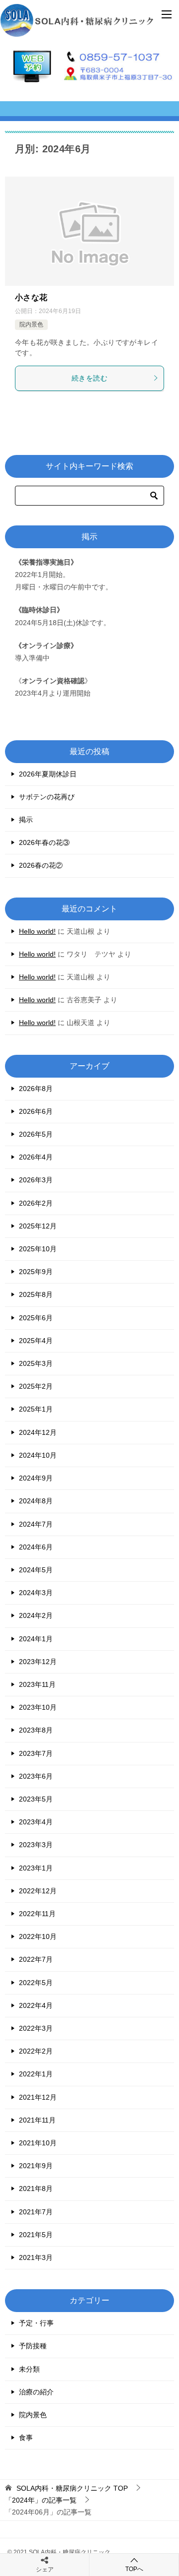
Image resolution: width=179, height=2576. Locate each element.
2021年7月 (36, 2212)
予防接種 (33, 2346)
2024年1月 (36, 1639)
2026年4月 (36, 1157)
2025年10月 (38, 1249)
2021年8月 (36, 2189)
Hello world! (37, 931)
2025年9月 (36, 1272)
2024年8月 (36, 1501)
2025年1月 (36, 1409)
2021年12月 (38, 2097)
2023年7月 (36, 1753)
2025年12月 (38, 1226)
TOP (72, 2488)
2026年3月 (36, 1180)
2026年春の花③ (44, 842)
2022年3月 (36, 2028)
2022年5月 (36, 1983)
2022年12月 (38, 1891)
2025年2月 (36, 1386)
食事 (26, 2438)
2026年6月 (36, 1111)
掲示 (26, 820)
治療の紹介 (36, 2392)
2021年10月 (38, 2143)
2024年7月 (36, 1524)
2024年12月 (38, 1432)
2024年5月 (36, 1570)
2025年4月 (36, 1341)
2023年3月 (36, 1845)
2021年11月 (37, 2120)
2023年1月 (36, 1868)
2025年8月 (36, 1294)
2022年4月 (36, 2005)
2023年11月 (37, 1684)
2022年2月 (36, 2051)
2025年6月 (36, 1318)
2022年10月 (38, 1936)
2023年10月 (38, 1707)
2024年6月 (36, 1547)
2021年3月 (36, 2257)
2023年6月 (36, 1776)
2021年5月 (36, 2235)
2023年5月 (36, 1799)
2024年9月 (36, 1478)
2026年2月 (36, 1203)
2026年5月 (36, 1134)
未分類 (29, 2369)
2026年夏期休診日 (48, 774)
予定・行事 (36, 2323)
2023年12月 (38, 1662)
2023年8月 (36, 1730)
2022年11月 (37, 1914)
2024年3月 (36, 1593)
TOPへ (134, 2569)
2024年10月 (38, 1455)
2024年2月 (36, 1615)
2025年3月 (36, 1363)
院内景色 (31, 324)
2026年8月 (36, 1089)
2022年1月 (36, 2074)
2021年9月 (36, 2166)
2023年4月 (36, 1822)
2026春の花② (41, 865)
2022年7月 (36, 1959)
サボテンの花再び (47, 797)
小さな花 (31, 297)
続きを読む (89, 378)
